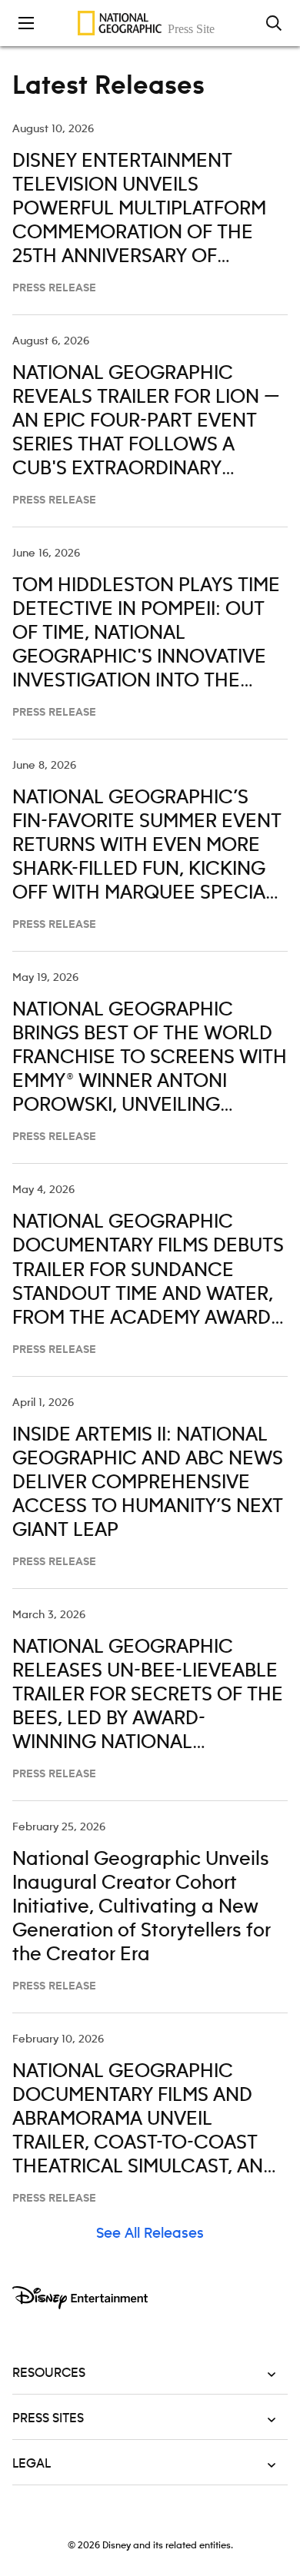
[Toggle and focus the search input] (274, 23)
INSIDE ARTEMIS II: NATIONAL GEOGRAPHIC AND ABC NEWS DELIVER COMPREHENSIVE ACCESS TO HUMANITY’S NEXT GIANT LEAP (148, 1483)
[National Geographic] (150, 23)
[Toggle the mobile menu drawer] (26, 23)
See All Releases (150, 2234)
